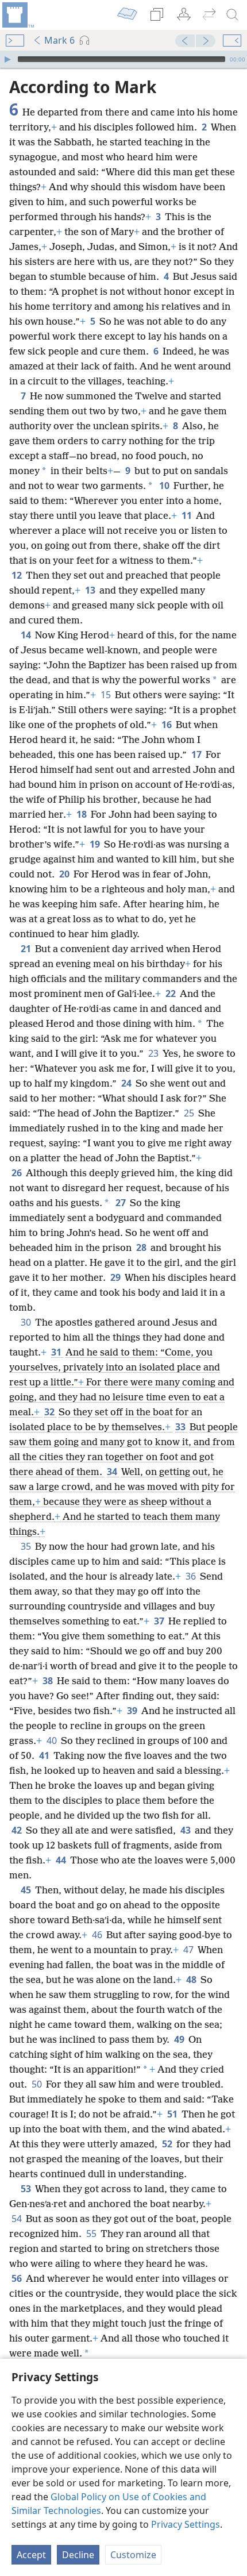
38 (49, 1681)
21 (27, 949)
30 (27, 1322)
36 (192, 1576)
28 (142, 1247)
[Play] (7, 59)
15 (107, 695)
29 (116, 1277)
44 (62, 1860)
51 (173, 2114)
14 (27, 635)
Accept (31, 2555)
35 (27, 1546)
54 (18, 2219)
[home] (17, 15)
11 (188, 515)
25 (190, 1113)
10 (165, 486)
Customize (133, 2555)
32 (50, 1412)
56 (18, 2278)
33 (181, 1427)
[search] (233, 15)
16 (167, 725)
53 (27, 2189)
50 (38, 2084)
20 (65, 874)
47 (189, 1950)
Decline (78, 2555)
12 (18, 575)
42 (18, 1830)
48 (192, 1980)
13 (91, 590)
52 (168, 2144)
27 (121, 1203)
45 (27, 1890)
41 (45, 1755)
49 (180, 2039)
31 (57, 1352)
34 (113, 1472)
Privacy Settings (186, 2524)
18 (82, 814)
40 (53, 1741)
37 (160, 1621)
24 (127, 1083)
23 (154, 1053)
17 (197, 754)
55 (92, 2234)
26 (18, 1173)
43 (186, 1830)
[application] (123, 59)
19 (96, 844)
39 (133, 1711)
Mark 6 (59, 40)
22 (171, 994)
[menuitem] (17, 15)
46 (98, 1935)
